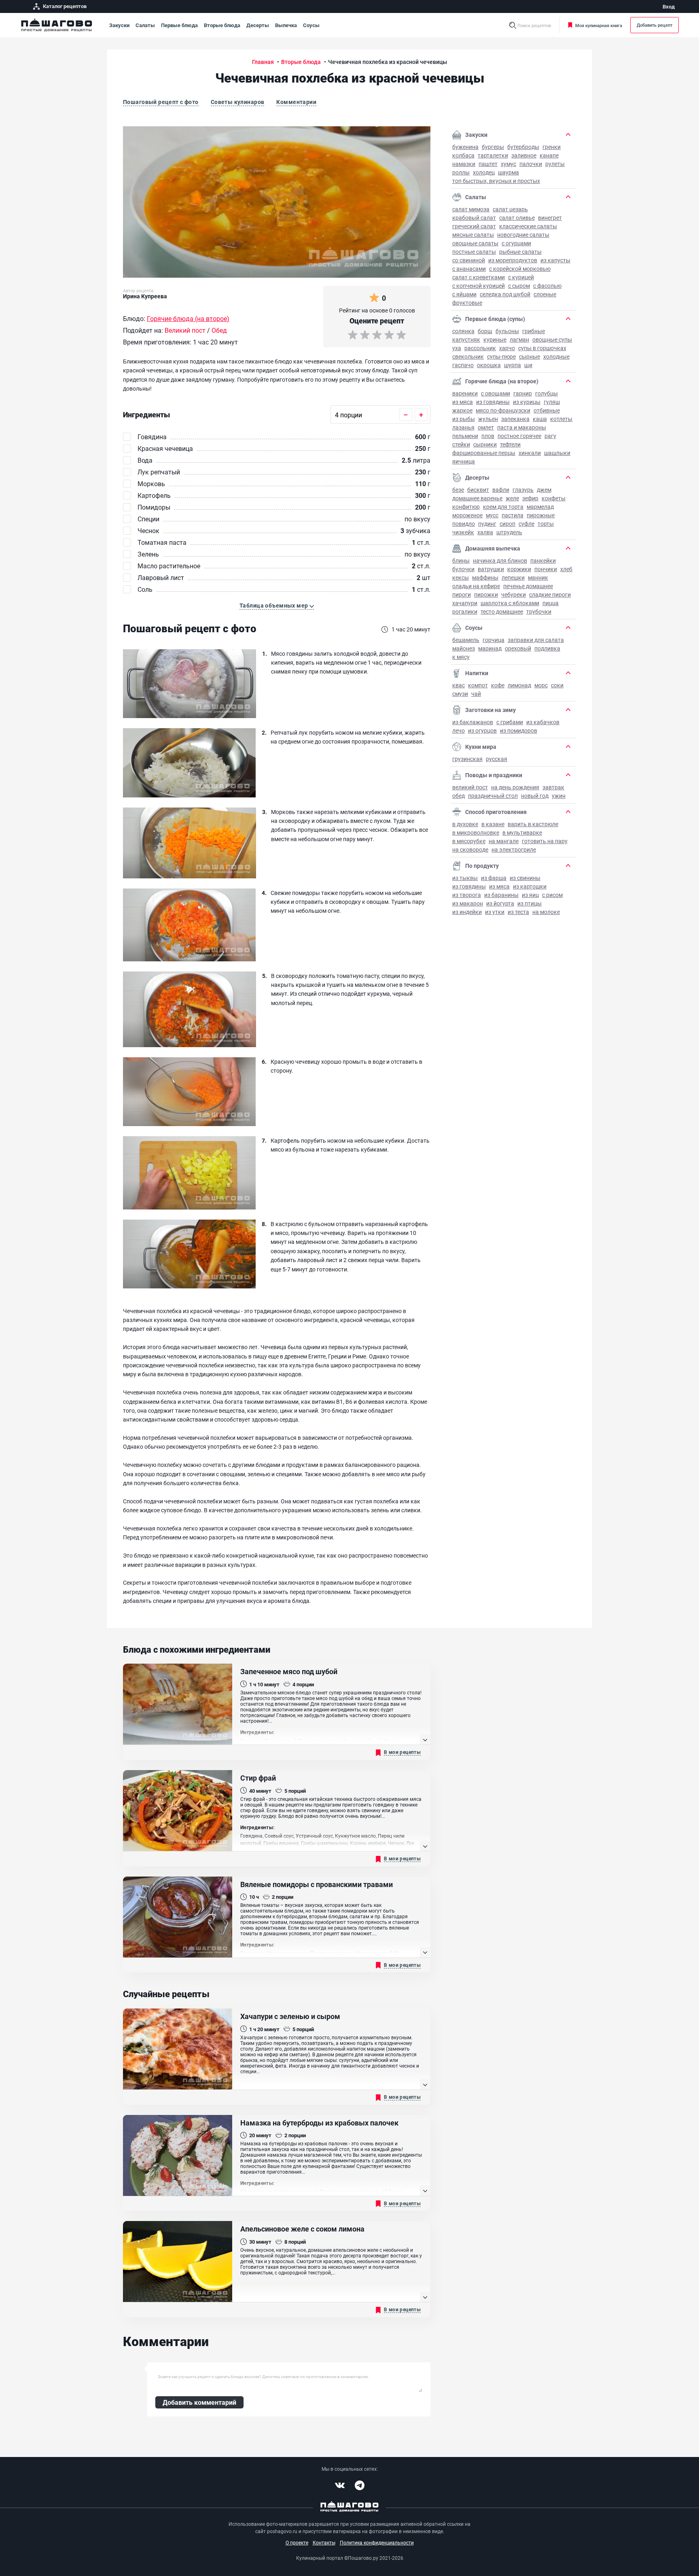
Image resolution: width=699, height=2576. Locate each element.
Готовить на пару (545, 841)
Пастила (513, 515)
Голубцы (546, 393)
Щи (528, 365)
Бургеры (493, 147)
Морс (541, 685)
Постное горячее (519, 436)
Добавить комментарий (199, 2402)
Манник (538, 577)
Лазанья (463, 427)
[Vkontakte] (340, 2485)
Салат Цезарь (510, 209)
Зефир (530, 498)
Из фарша (494, 878)
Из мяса (463, 402)
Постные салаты (474, 252)
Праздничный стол (493, 796)
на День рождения (515, 787)
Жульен (488, 419)
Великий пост (470, 787)
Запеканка (515, 419)
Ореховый (518, 648)
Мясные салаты (473, 235)
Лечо (459, 730)
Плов (488, 436)
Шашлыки (557, 453)
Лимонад (519, 685)
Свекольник (468, 356)
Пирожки (486, 594)
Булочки (463, 569)
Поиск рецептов (534, 25)
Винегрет (550, 218)
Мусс (492, 515)
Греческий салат (474, 226)
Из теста (518, 912)
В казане (493, 824)
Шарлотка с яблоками (510, 603)
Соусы (311, 25)
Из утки (495, 912)
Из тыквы (465, 878)
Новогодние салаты (523, 235)
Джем (544, 490)
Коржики (519, 569)
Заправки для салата (536, 640)
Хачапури (465, 603)
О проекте (297, 2542)
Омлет (486, 427)
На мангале (504, 841)
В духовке (465, 824)
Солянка (463, 331)
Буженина (465, 147)
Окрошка (489, 365)
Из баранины (501, 895)
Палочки (531, 164)
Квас (459, 685)
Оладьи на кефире (476, 586)
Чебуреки (514, 594)
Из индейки (467, 912)
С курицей (521, 277)
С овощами (496, 393)
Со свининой (469, 260)
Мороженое (467, 515)
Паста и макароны (522, 427)
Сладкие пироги (550, 594)
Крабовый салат (474, 218)
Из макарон (468, 903)
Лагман (519, 339)
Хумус (508, 164)
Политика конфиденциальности (377, 2542)
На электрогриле (514, 849)
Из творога (467, 895)
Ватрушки (491, 569)
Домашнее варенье (477, 498)
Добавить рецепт (655, 25)
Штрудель (509, 532)
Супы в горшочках (542, 348)
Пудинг (487, 524)
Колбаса (463, 155)
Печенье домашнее (528, 586)
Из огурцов (482, 730)
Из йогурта (500, 903)
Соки (557, 685)
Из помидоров (519, 730)
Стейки (461, 444)
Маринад (490, 648)
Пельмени (465, 436)
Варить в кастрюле (533, 824)
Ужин (559, 796)
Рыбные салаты (520, 252)
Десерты (258, 25)
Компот (478, 685)
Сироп (507, 524)
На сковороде (470, 849)
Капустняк (466, 339)
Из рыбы (464, 419)
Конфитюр (466, 507)
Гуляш (552, 402)
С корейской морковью (520, 269)
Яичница (464, 461)
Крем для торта (503, 507)
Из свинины (525, 878)
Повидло (464, 524)
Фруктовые (467, 303)
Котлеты (561, 419)
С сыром (519, 286)
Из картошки (530, 886)
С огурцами (516, 243)
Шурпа (513, 365)
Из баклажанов (473, 722)
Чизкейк (463, 532)
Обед (459, 796)
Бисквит (478, 490)
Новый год (535, 796)
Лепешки (513, 577)
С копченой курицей (479, 286)
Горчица (494, 640)
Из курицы (527, 402)
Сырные (530, 356)
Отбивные (547, 410)
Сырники (485, 444)
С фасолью (547, 286)
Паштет (488, 164)
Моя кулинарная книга (599, 25)
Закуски (119, 25)
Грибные (534, 331)
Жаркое (462, 410)
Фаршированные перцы (484, 453)
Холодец (484, 172)
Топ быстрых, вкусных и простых (496, 181)
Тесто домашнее (502, 611)
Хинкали (530, 453)
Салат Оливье (517, 218)
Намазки (464, 164)
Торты (546, 524)
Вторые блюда (222, 25)
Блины (461, 560)
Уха (457, 348)
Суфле (526, 524)
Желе (512, 498)
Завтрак (553, 787)
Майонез (464, 648)
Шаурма (508, 172)
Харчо (507, 348)
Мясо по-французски (503, 410)
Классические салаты (528, 226)
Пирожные (541, 515)
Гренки (552, 147)
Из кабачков (543, 722)
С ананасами (469, 269)
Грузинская (467, 759)
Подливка (547, 648)
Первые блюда (179, 25)
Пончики (546, 569)
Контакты (324, 2542)
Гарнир (523, 393)
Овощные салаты (475, 243)
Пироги (462, 594)
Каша (540, 419)
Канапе (549, 155)
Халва (485, 532)
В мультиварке (522, 832)
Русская (497, 759)
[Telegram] (360, 2485)
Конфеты (554, 498)
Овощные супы (552, 339)
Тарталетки (493, 155)
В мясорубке (469, 841)
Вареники (465, 393)
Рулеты (555, 164)
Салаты (145, 25)
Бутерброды (523, 147)
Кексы (461, 577)
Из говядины (493, 402)
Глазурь (523, 490)
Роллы (461, 172)
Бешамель (466, 640)
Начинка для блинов (500, 560)
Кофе (498, 685)
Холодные (556, 356)
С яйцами (464, 294)
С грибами (510, 722)
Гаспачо (463, 365)
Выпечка (286, 25)
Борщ (485, 331)
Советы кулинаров (238, 102)
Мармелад (540, 507)
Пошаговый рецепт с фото (161, 102)
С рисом (552, 895)
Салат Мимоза (471, 209)
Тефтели (510, 444)
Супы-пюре (501, 356)
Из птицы (530, 903)
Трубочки (539, 611)
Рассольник (480, 348)
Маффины (485, 577)
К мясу (461, 657)
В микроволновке (476, 832)
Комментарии (296, 102)
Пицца (551, 603)
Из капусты (555, 260)
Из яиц (530, 895)
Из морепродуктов (513, 260)
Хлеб (566, 569)
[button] (277, 606)
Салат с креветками (479, 277)
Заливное (524, 155)
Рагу (550, 436)
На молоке (546, 912)
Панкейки (543, 560)
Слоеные (545, 294)
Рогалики (465, 611)
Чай (476, 694)
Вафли (501, 490)
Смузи (460, 694)
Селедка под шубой (505, 294)
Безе (458, 490)
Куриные (495, 339)
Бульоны (507, 331)
